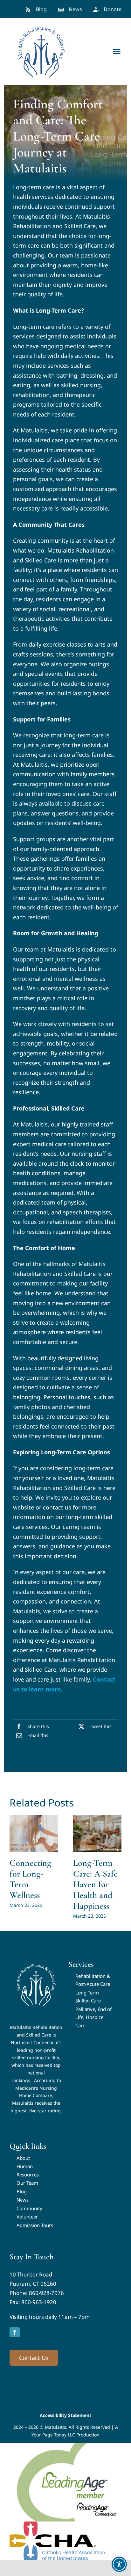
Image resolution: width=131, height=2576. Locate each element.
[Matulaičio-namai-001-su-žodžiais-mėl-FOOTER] (36, 1962)
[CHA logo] (57, 2524)
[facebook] (15, 2332)
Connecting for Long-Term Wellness (30, 1879)
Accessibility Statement (65, 2415)
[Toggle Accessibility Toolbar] (119, 2564)
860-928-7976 (46, 2293)
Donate (113, 9)
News (75, 9)
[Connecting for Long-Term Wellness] (34, 1833)
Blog (41, 9)
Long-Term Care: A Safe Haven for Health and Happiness (95, 1884)
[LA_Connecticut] (65, 2446)
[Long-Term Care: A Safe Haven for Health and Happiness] (97, 1833)
